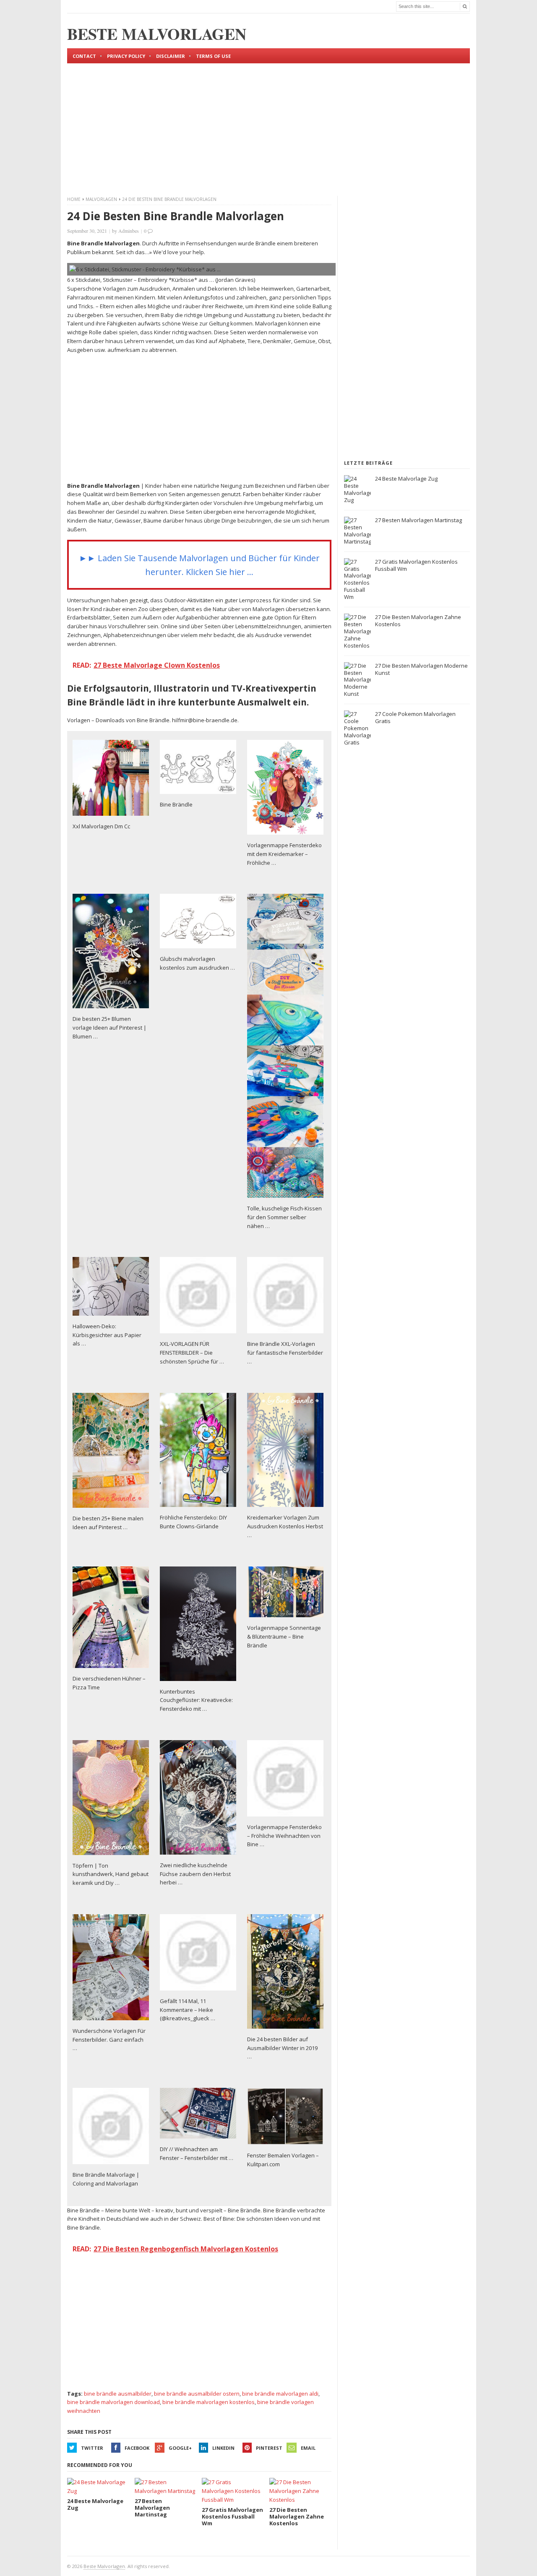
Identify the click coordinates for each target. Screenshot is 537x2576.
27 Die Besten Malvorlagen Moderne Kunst (421, 669)
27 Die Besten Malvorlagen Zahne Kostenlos (418, 621)
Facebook (137, 2448)
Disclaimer (171, 56)
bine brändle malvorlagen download (113, 2402)
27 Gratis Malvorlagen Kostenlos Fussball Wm (416, 565)
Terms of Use (213, 56)
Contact (84, 56)
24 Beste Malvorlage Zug (406, 479)
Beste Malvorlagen (104, 2566)
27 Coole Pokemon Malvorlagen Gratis (415, 717)
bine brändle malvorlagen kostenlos (209, 2402)
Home (74, 199)
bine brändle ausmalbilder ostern (197, 2394)
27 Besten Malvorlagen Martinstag (418, 520)
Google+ (180, 2448)
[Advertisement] (268, 122)
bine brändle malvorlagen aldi (280, 2394)
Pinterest (269, 2448)
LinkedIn (223, 2448)
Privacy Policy (126, 56)
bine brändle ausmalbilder (118, 2394)
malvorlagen (101, 199)
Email (308, 2448)
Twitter (92, 2448)
